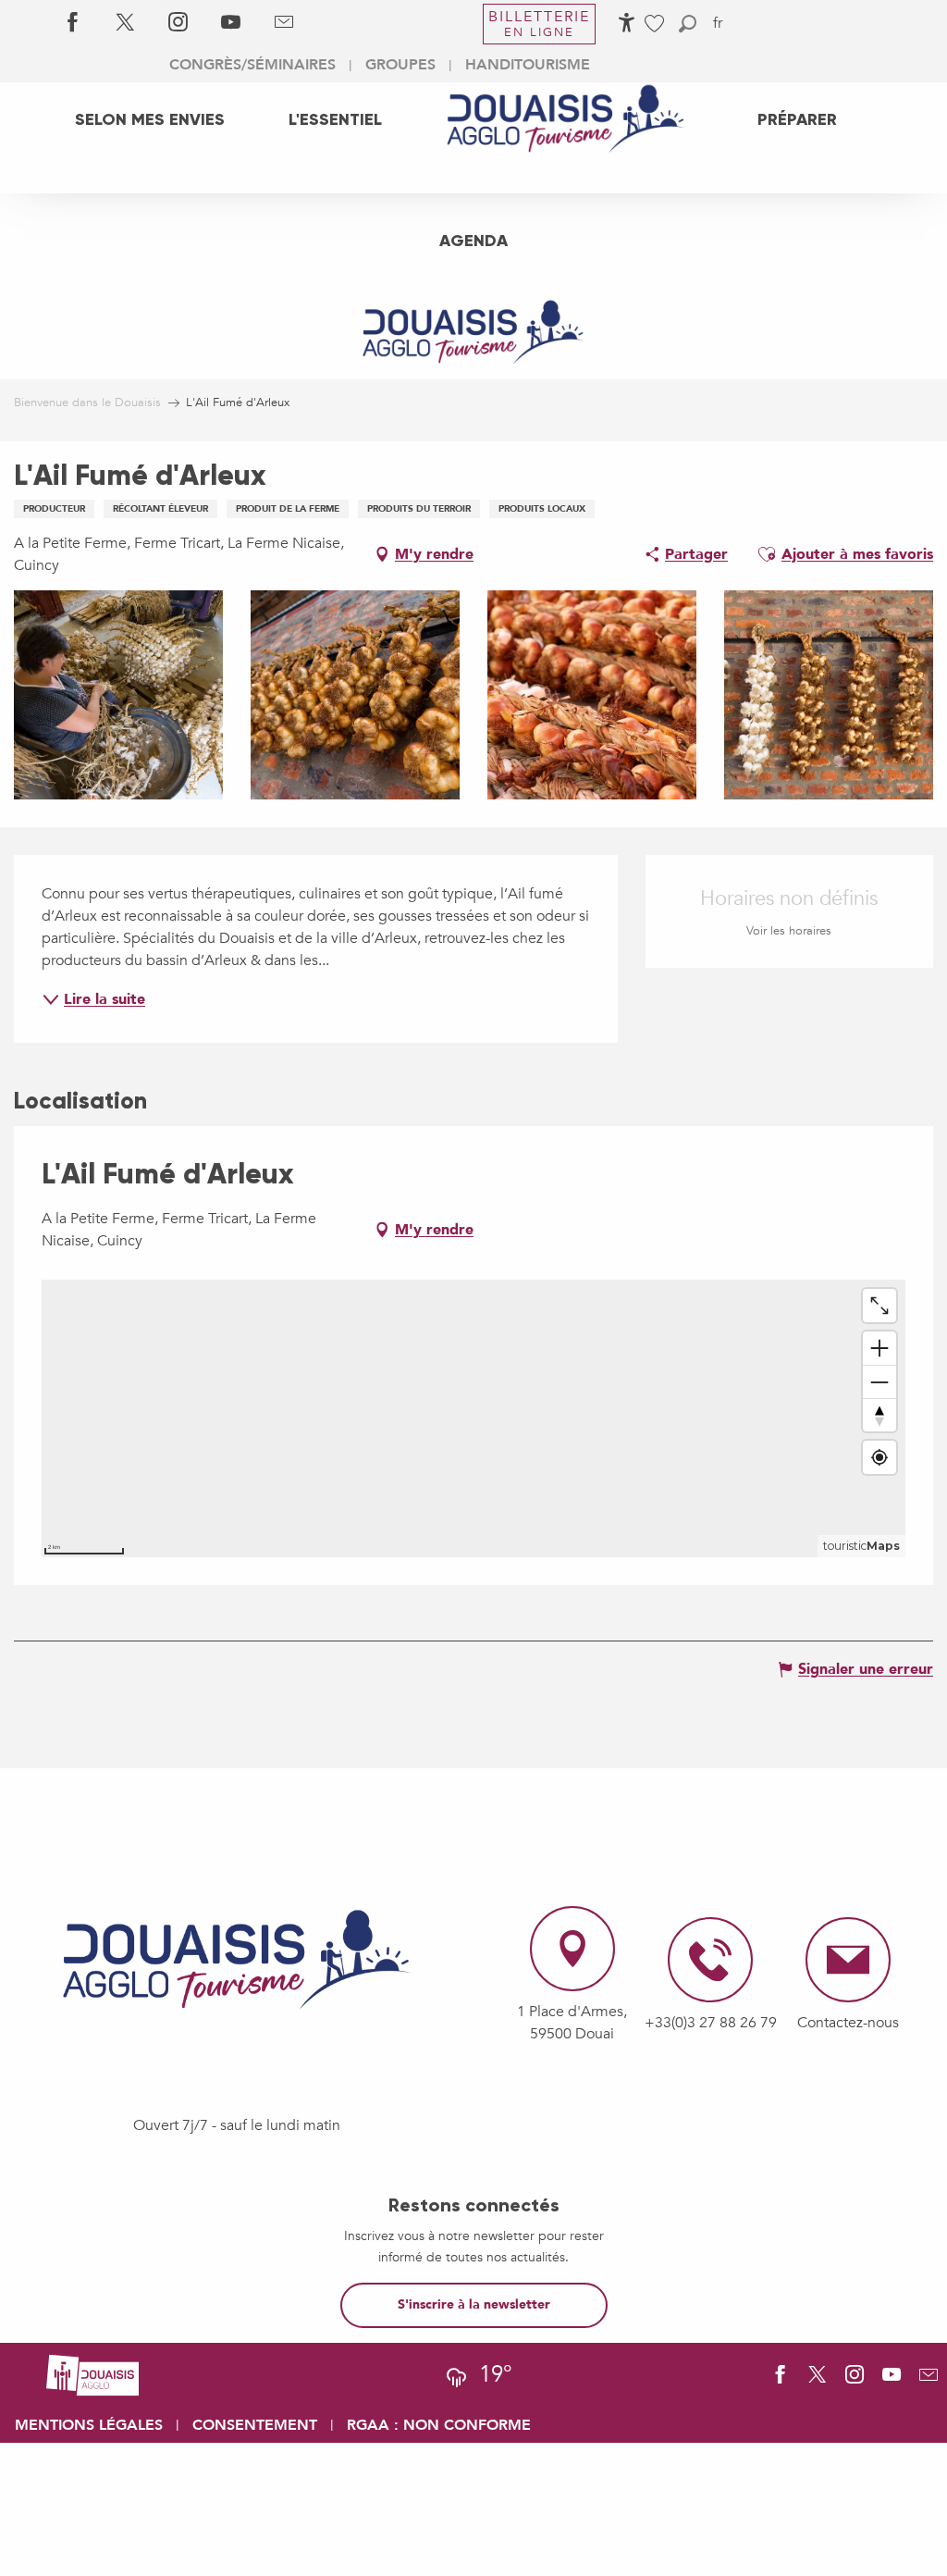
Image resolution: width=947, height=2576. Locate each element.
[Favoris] (657, 24)
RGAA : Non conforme (439, 2425)
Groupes (400, 65)
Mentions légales (89, 2425)
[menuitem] (150, 118)
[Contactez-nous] (283, 23)
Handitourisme (528, 65)
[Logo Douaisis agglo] (92, 2374)
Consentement (255, 2425)
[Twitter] (125, 23)
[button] (688, 24)
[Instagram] (178, 23)
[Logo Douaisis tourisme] (237, 1960)
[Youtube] (231, 23)
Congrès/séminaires (252, 65)
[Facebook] (73, 23)
